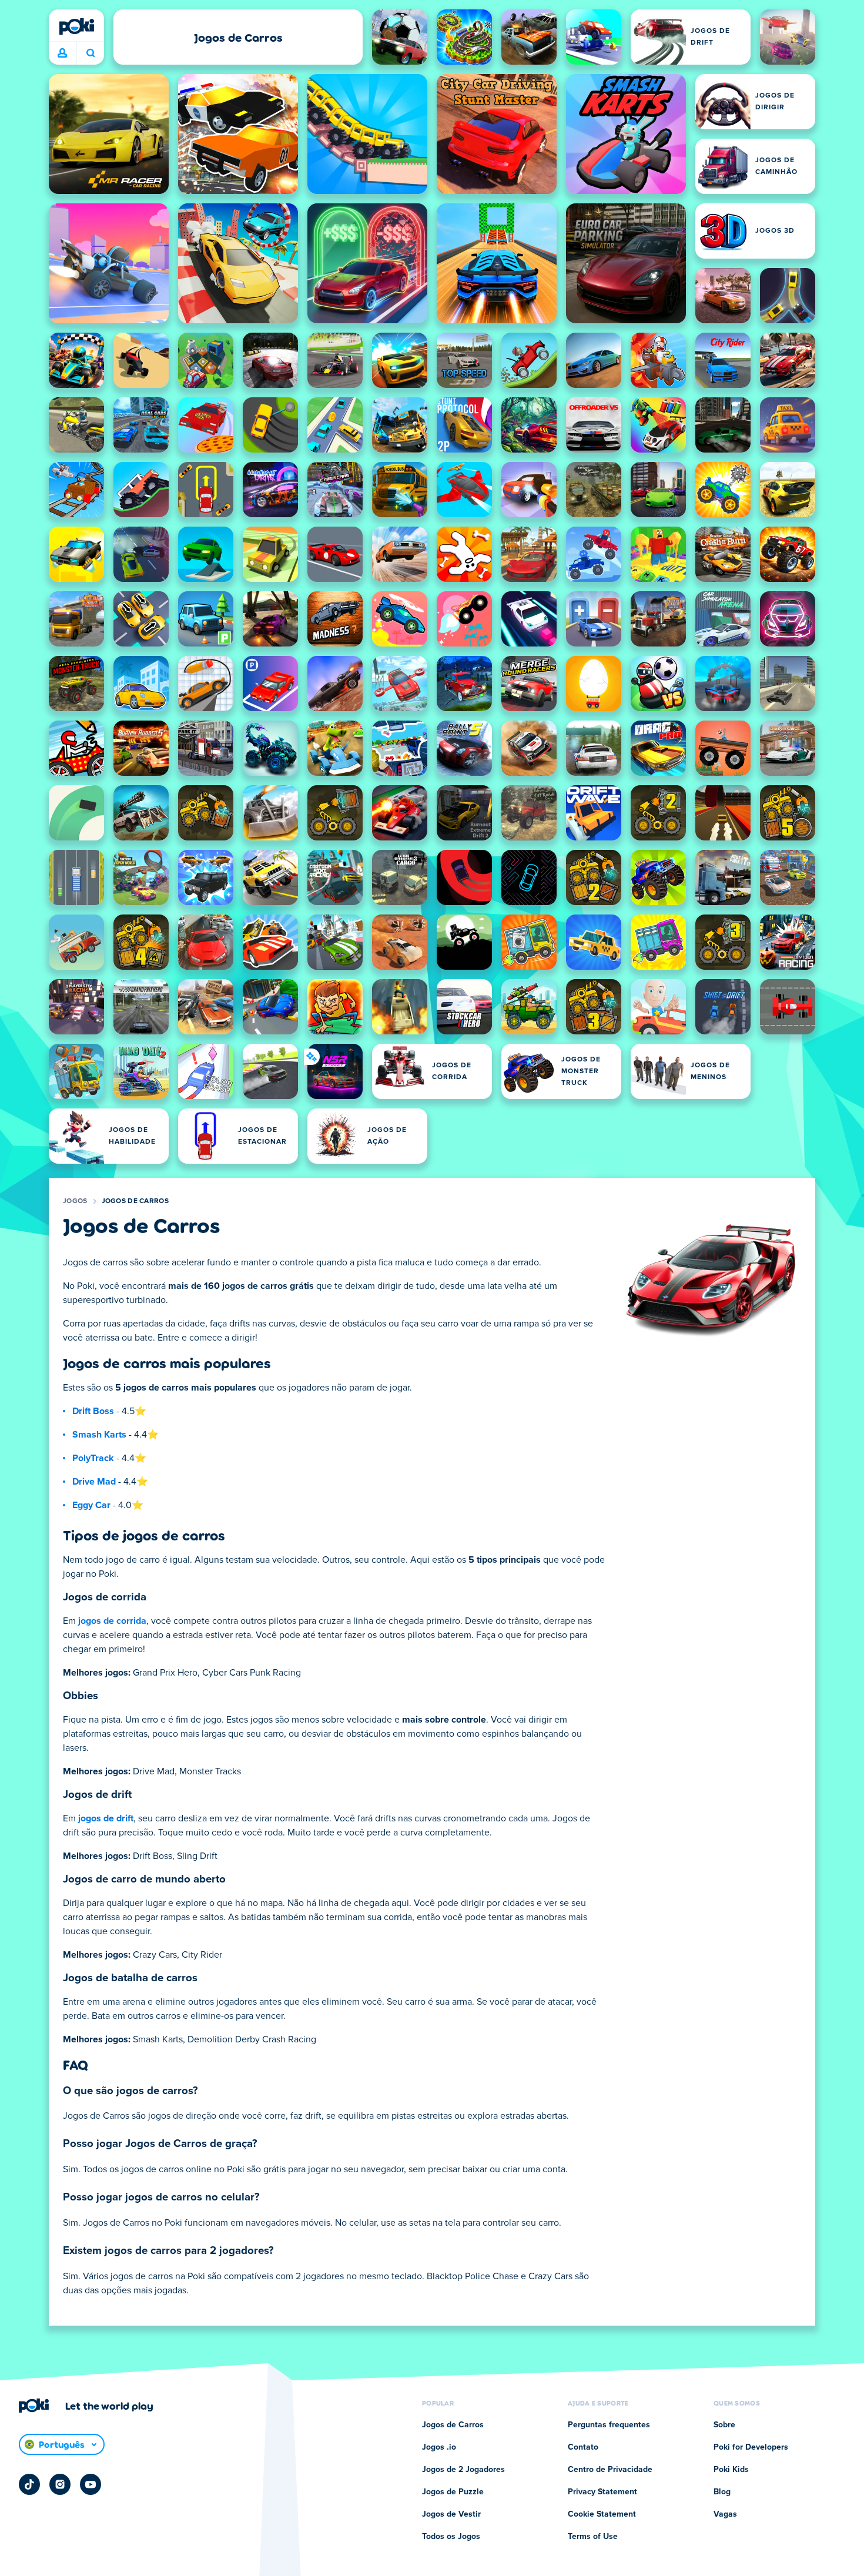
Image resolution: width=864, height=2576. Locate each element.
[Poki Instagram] (60, 2484)
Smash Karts (99, 1435)
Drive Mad (94, 1482)
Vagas (725, 2514)
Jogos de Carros (135, 1201)
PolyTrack (93, 1458)
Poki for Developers (751, 2447)
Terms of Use (593, 2537)
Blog (722, 2492)
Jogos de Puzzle (453, 2492)
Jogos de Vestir (451, 2514)
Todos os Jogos (451, 2537)
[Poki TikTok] (29, 2484)
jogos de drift (106, 1818)
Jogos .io (439, 2447)
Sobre (724, 2425)
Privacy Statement (602, 2492)
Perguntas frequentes (609, 2425)
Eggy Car (91, 1505)
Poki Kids (731, 2470)
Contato (583, 2447)
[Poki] (76, 26)
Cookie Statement (602, 2514)
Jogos (75, 1201)
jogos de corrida (112, 1621)
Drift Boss (93, 1411)
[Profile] (62, 53)
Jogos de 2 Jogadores (463, 2470)
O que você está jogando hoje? (90, 53)
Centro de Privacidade (610, 2470)
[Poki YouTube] (91, 2484)
